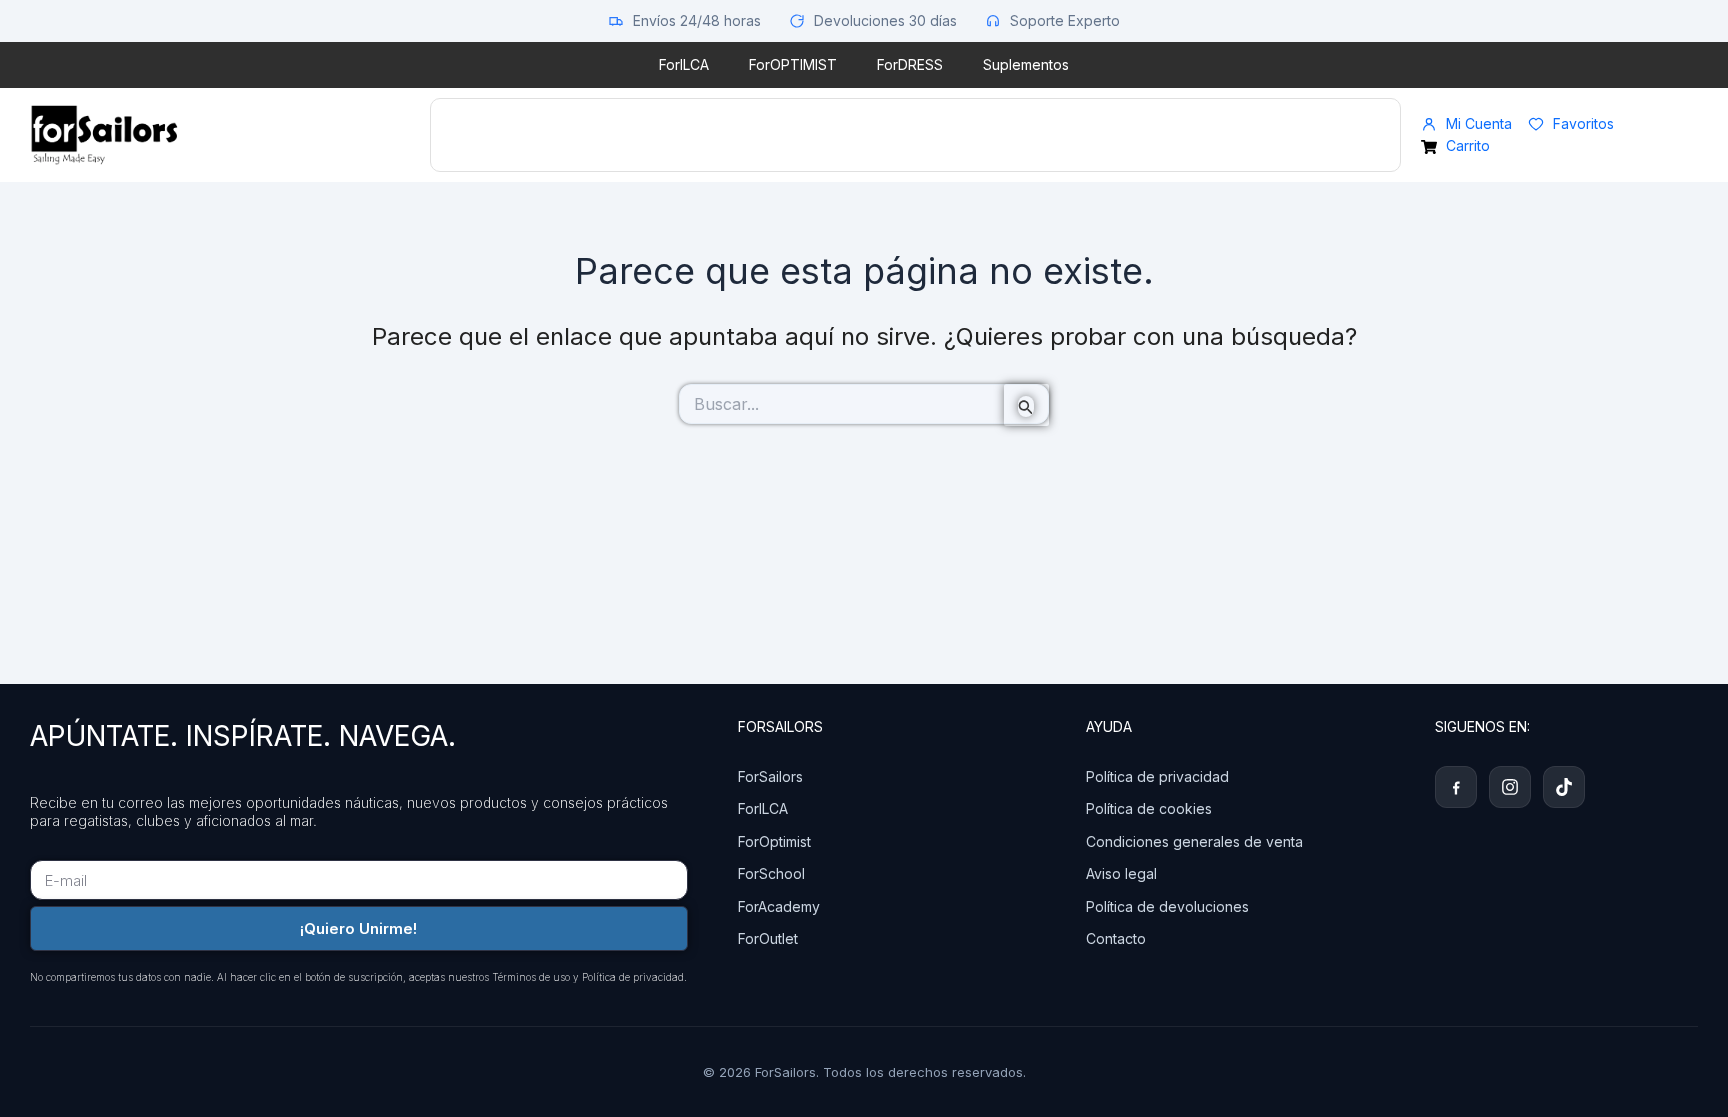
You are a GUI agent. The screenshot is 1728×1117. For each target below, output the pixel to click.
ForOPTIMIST (793, 64)
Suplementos (1026, 64)
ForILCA (684, 64)
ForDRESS (910, 64)
